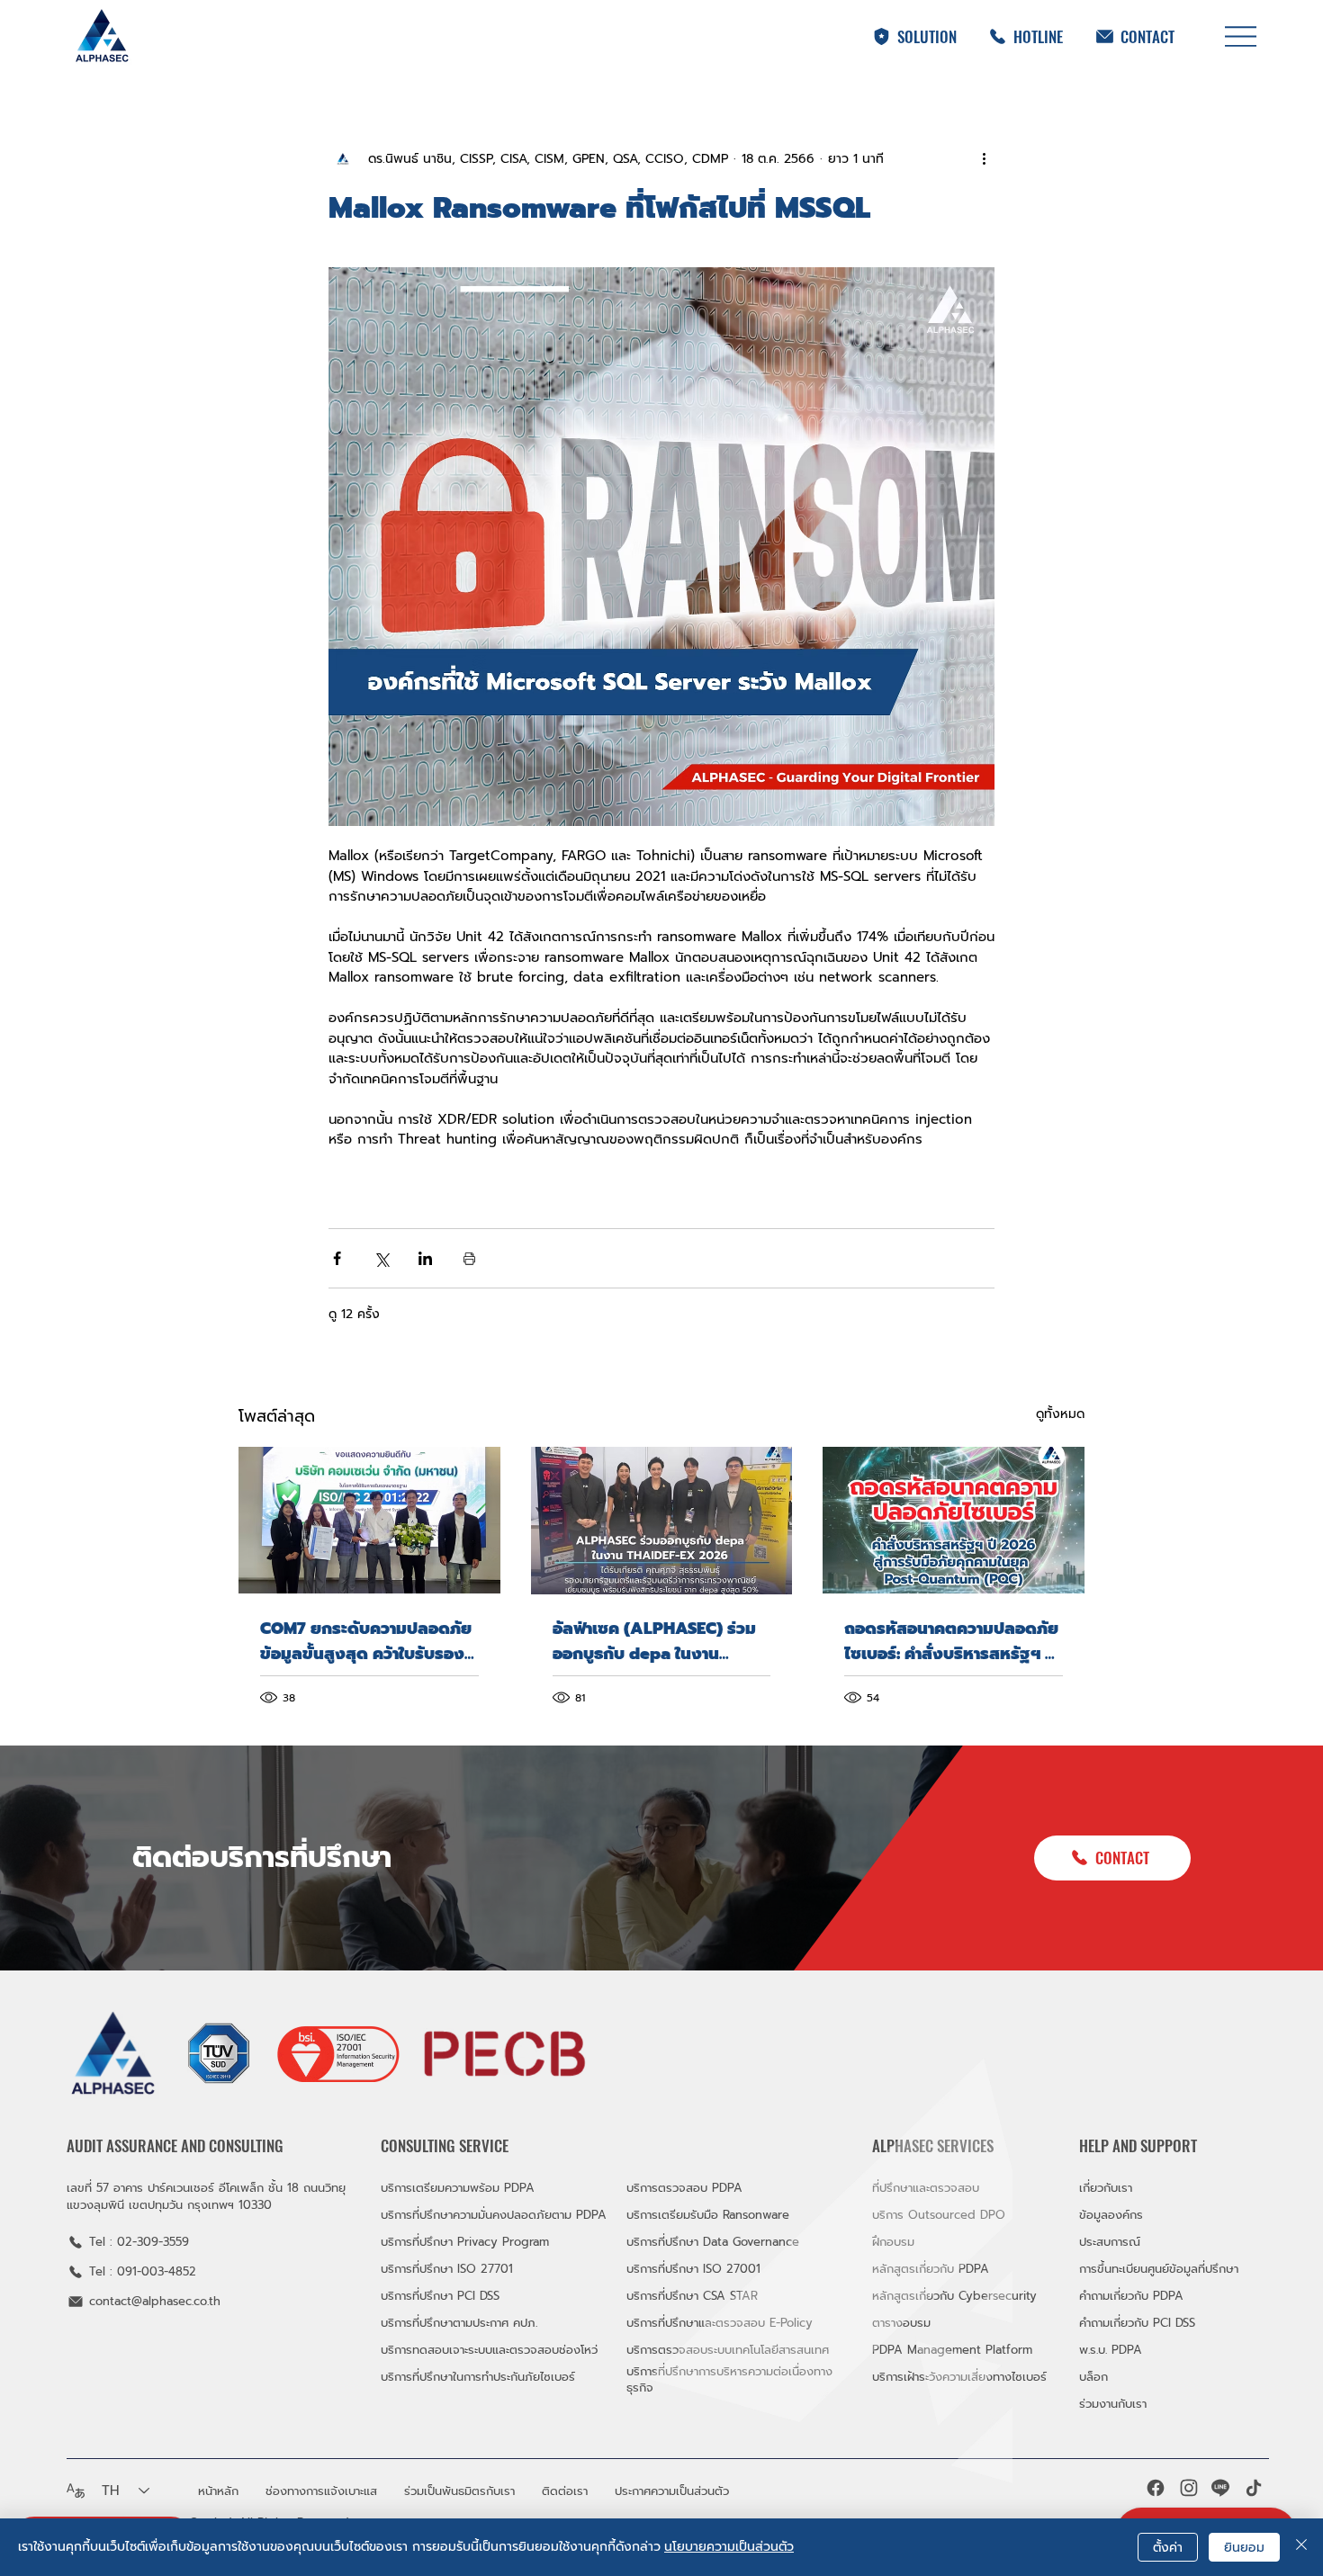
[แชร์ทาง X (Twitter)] (381, 1258)
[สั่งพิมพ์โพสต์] (469, 1258)
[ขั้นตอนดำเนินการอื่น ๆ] (984, 158)
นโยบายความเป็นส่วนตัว (729, 2547)
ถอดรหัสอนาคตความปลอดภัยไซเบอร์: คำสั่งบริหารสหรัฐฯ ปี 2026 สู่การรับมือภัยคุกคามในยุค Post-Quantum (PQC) (951, 1641)
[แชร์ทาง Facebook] (337, 1258)
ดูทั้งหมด (1060, 1414)
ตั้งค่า (1168, 2548)
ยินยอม (1244, 2548)
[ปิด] (1301, 2547)
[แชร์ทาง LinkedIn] (425, 1258)
